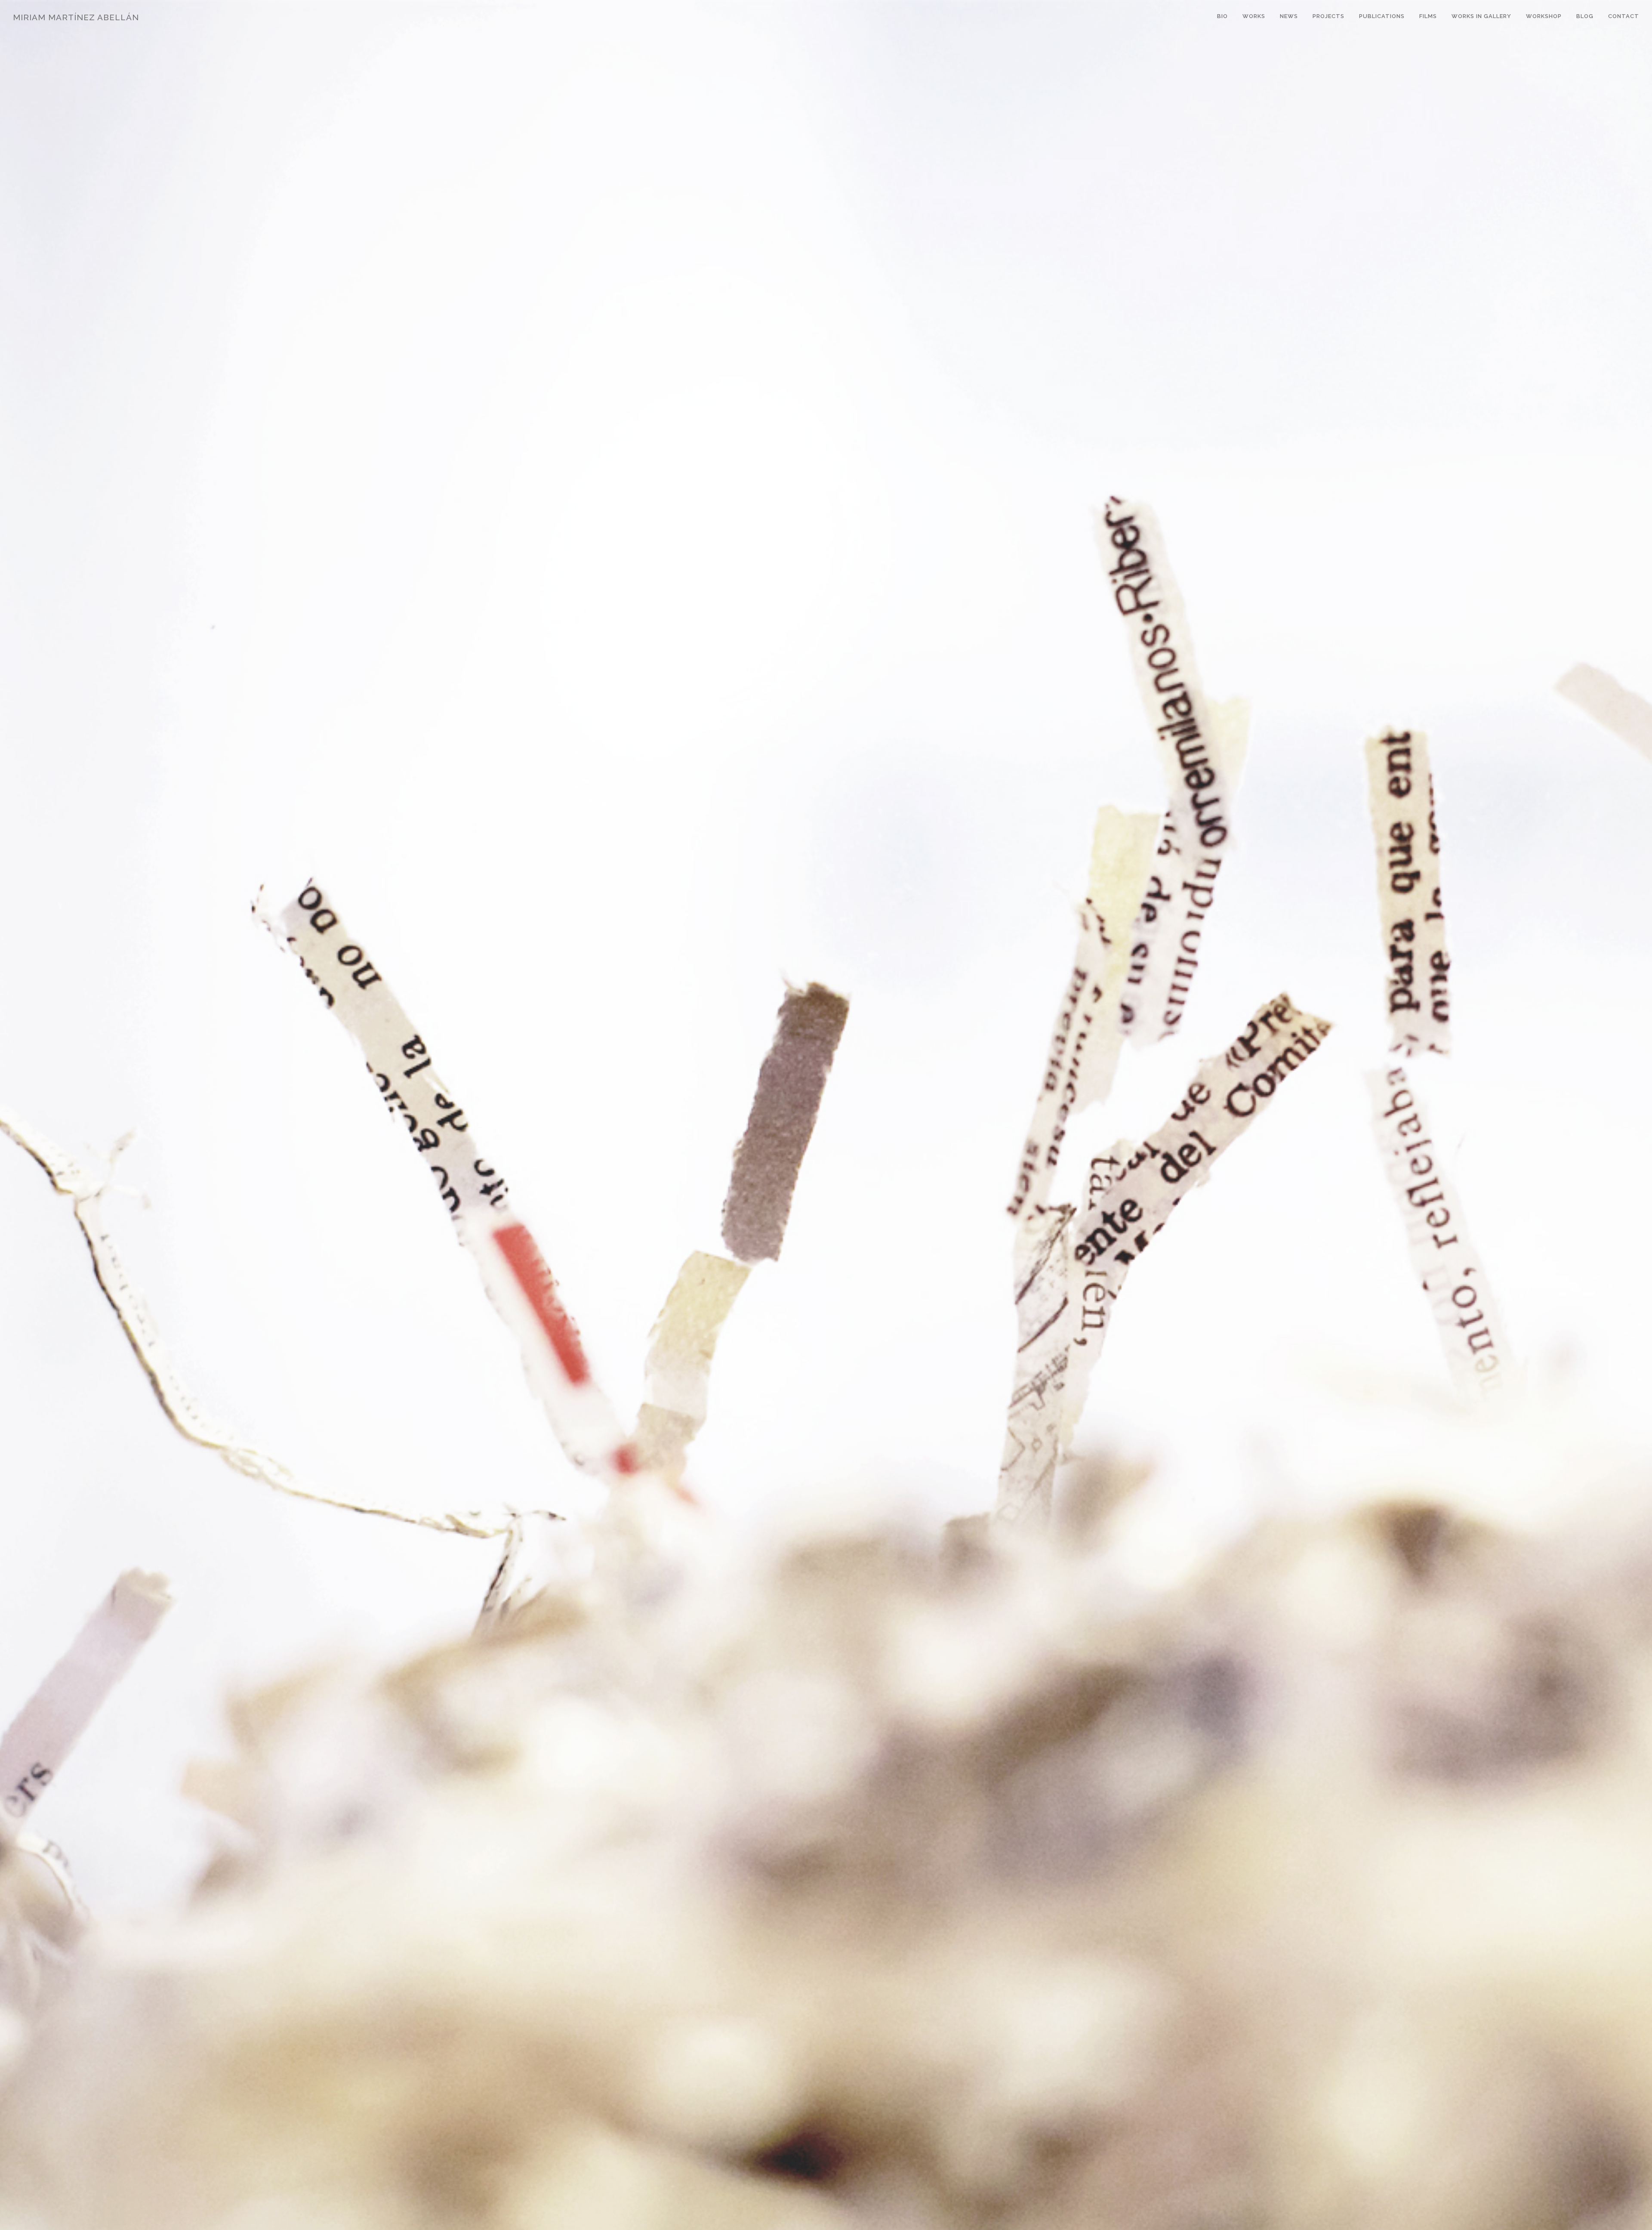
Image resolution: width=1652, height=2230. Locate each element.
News (1289, 16)
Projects (1328, 16)
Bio (1222, 16)
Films (1428, 16)
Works (1254, 16)
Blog (1585, 16)
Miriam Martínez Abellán (76, 17)
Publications (1382, 16)
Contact (1624, 16)
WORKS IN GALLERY (1481, 16)
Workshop (1544, 16)
